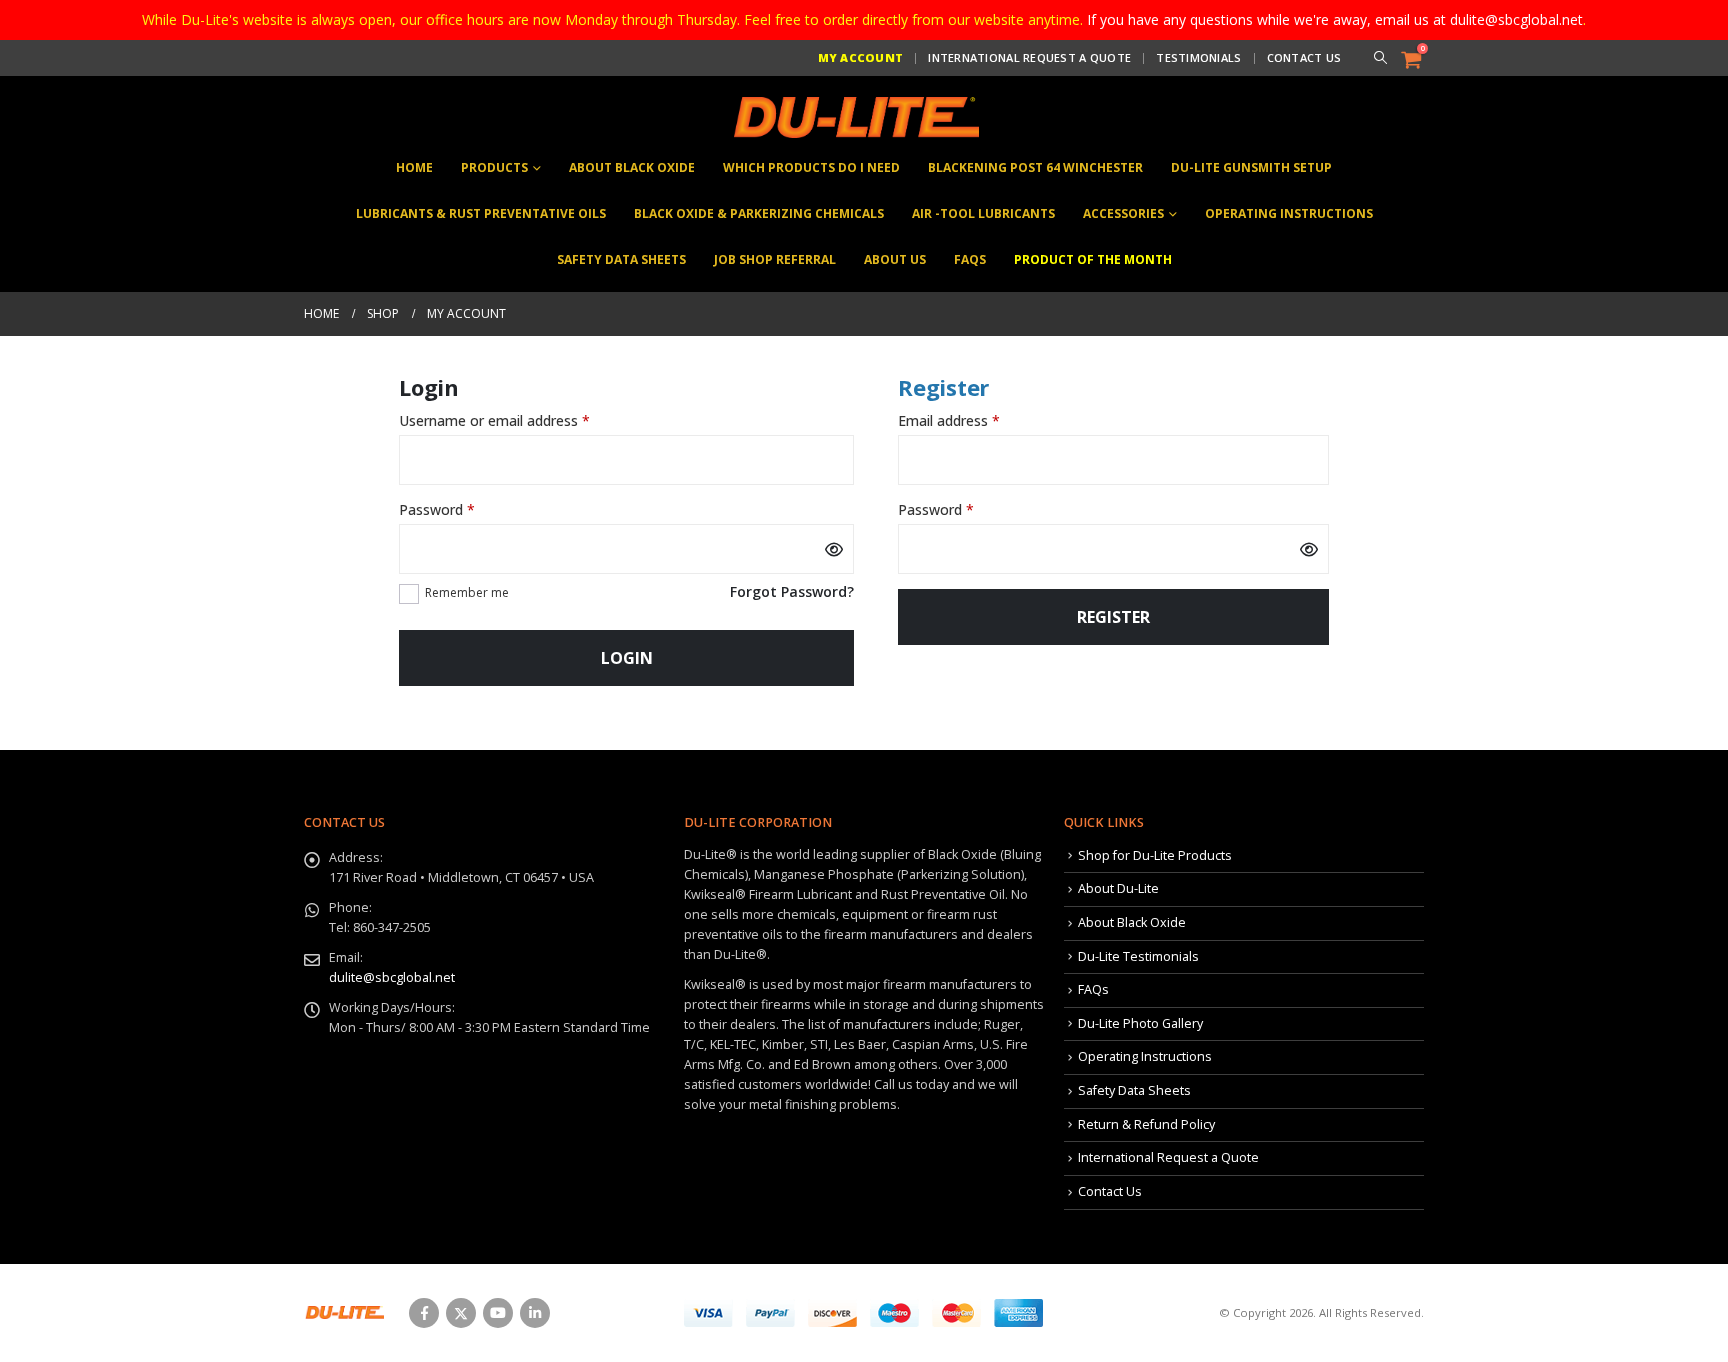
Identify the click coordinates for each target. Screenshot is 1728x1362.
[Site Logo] (854, 117)
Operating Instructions (1289, 213)
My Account (861, 57)
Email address (977, 420)
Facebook (424, 1313)
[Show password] (834, 549)
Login (627, 658)
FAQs (970, 259)
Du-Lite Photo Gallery (1140, 1023)
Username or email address (522, 420)
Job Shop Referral (775, 259)
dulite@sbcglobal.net (392, 977)
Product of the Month (1093, 259)
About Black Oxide (632, 167)
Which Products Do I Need (811, 167)
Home (414, 167)
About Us (895, 259)
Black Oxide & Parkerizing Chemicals (759, 213)
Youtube (498, 1313)
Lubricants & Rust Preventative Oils (481, 213)
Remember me (467, 592)
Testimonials (1198, 57)
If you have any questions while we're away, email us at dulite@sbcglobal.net (1335, 19)
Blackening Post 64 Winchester (1035, 167)
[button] (1379, 58)
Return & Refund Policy (1146, 1124)
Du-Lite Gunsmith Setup (1251, 167)
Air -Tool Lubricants (983, 213)
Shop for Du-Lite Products (1155, 855)
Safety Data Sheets (621, 259)
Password (465, 509)
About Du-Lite (1118, 888)
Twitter (461, 1313)
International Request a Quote (1029, 57)
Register (1113, 617)
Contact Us (1304, 57)
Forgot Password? (792, 591)
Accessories (1123, 213)
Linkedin (535, 1313)
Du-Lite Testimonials (1138, 956)
